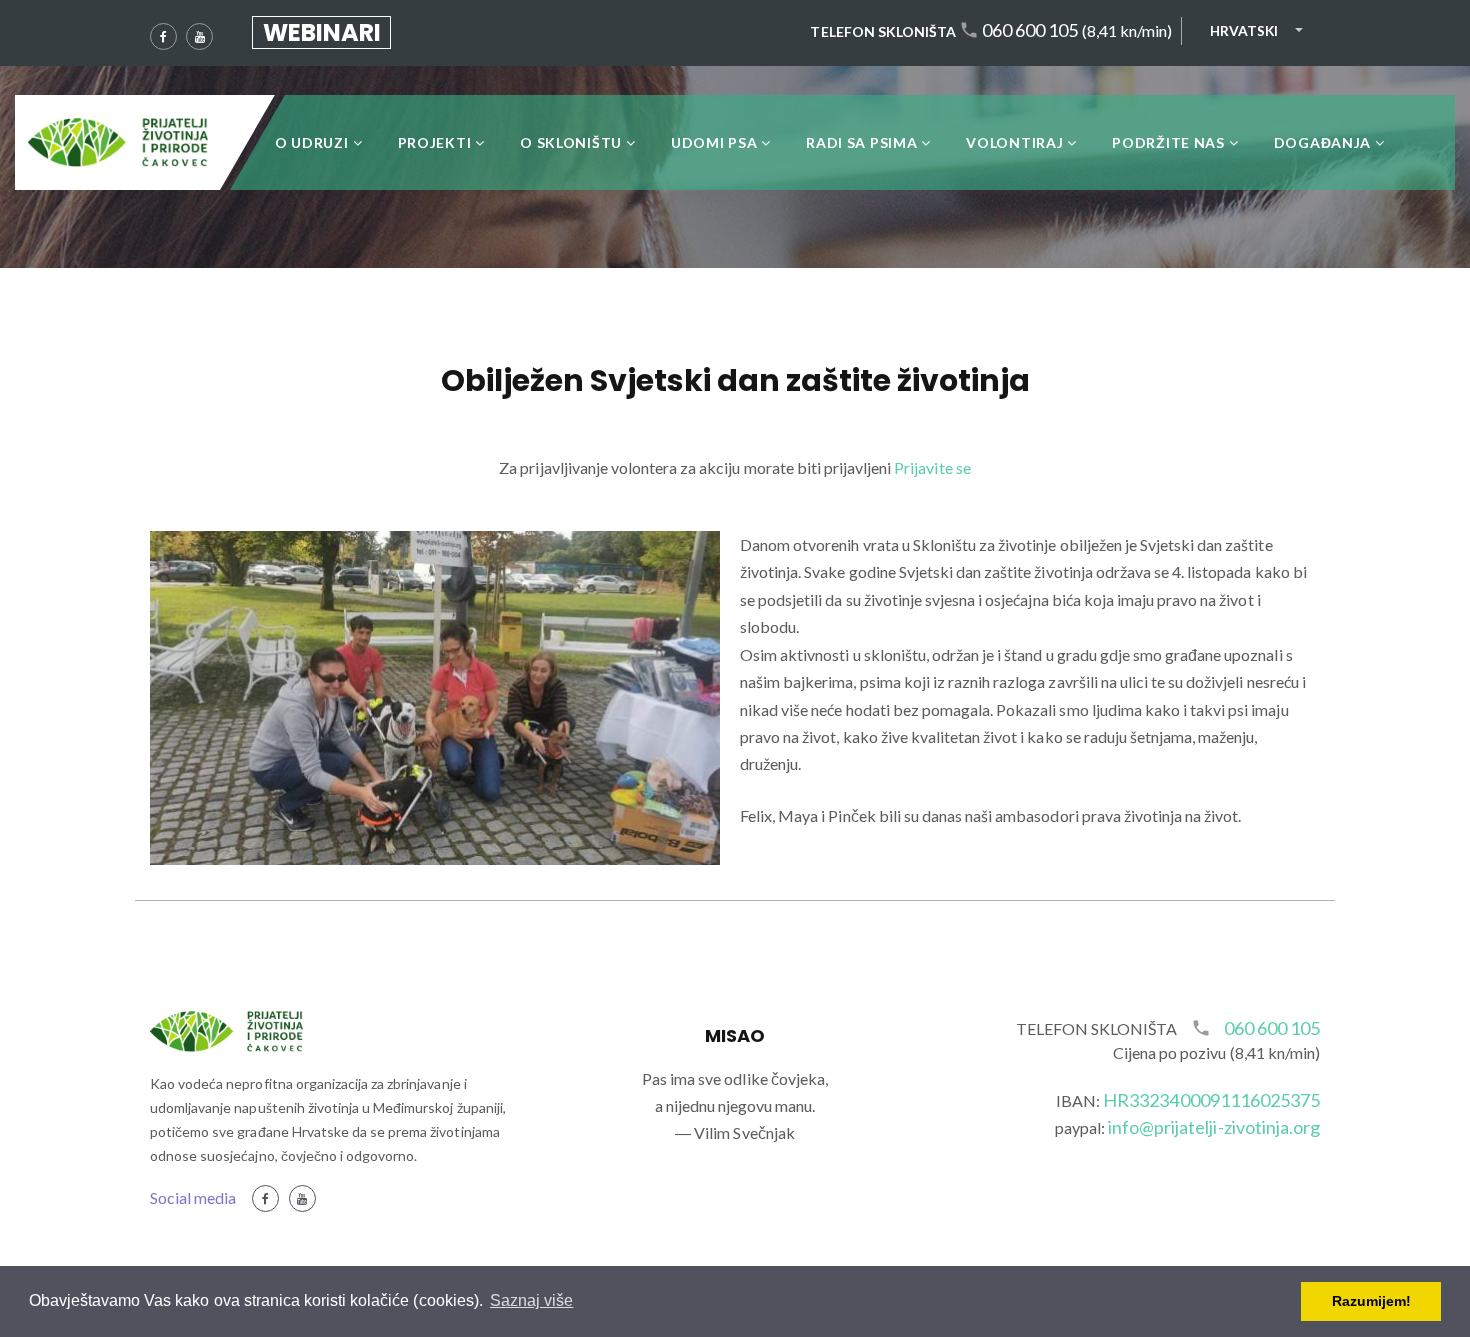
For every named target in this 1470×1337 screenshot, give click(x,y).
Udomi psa (714, 142)
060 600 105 (1030, 30)
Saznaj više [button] (531, 1300)
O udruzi (312, 142)
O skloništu (571, 142)
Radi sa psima (861, 142)
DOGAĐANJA (1322, 142)
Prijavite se (932, 467)
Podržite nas (1168, 142)
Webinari (322, 32)
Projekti (435, 142)
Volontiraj (1014, 142)
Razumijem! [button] (1371, 1301)
